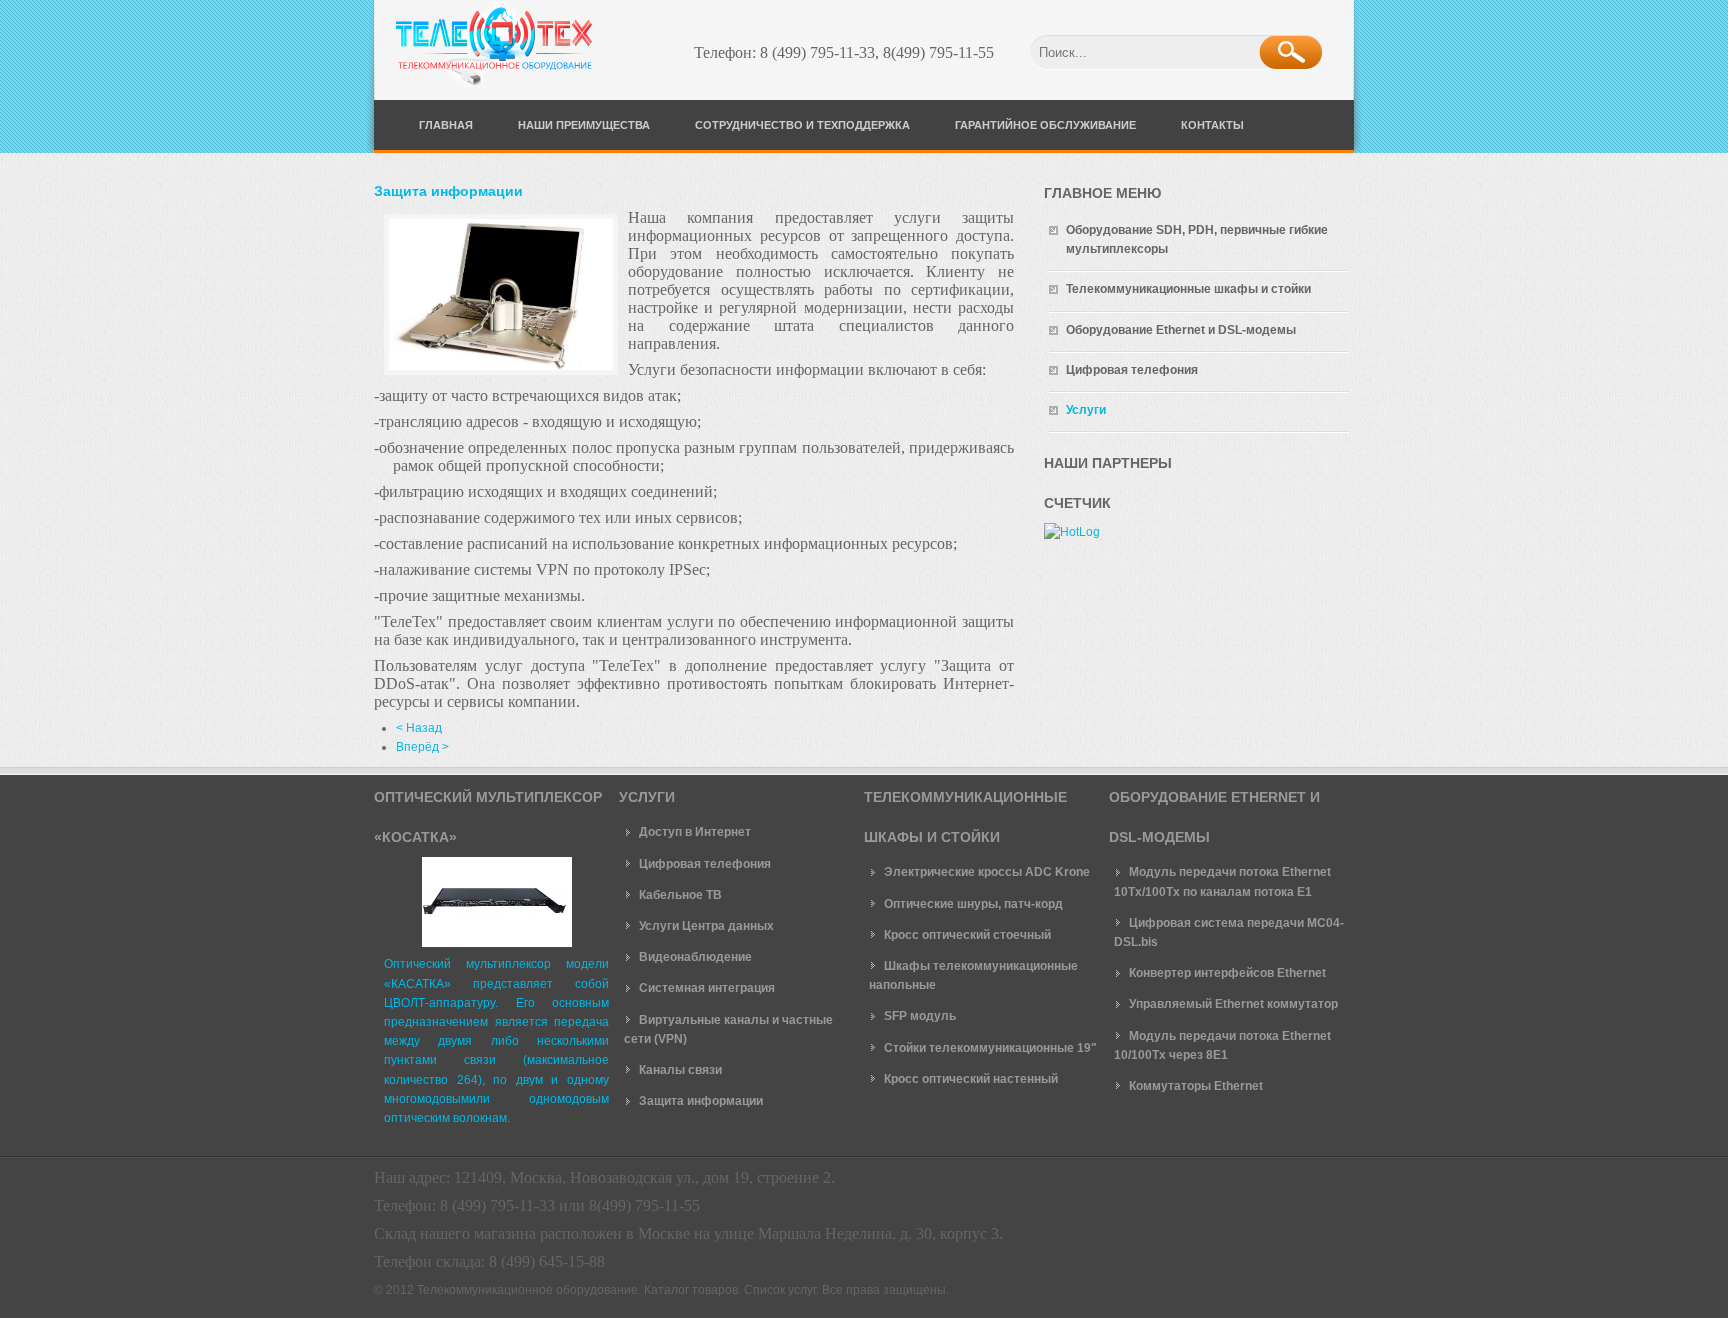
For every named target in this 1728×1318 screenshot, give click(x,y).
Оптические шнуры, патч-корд (973, 904)
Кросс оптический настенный (971, 1079)
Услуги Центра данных (706, 926)
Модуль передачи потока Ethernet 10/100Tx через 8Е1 (1222, 1045)
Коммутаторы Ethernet (1196, 1086)
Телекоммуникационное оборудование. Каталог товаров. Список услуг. (618, 1290)
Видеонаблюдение (695, 957)
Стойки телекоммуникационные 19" (990, 1048)
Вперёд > (422, 747)
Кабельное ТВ (680, 895)
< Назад (419, 728)
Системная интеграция (707, 988)
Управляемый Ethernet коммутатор (1233, 1004)
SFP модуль (920, 1016)
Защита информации (448, 191)
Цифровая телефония (705, 864)
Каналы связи (680, 1070)
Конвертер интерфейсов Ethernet (1227, 973)
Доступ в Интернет (695, 832)
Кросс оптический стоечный (967, 935)
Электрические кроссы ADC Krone (987, 872)
